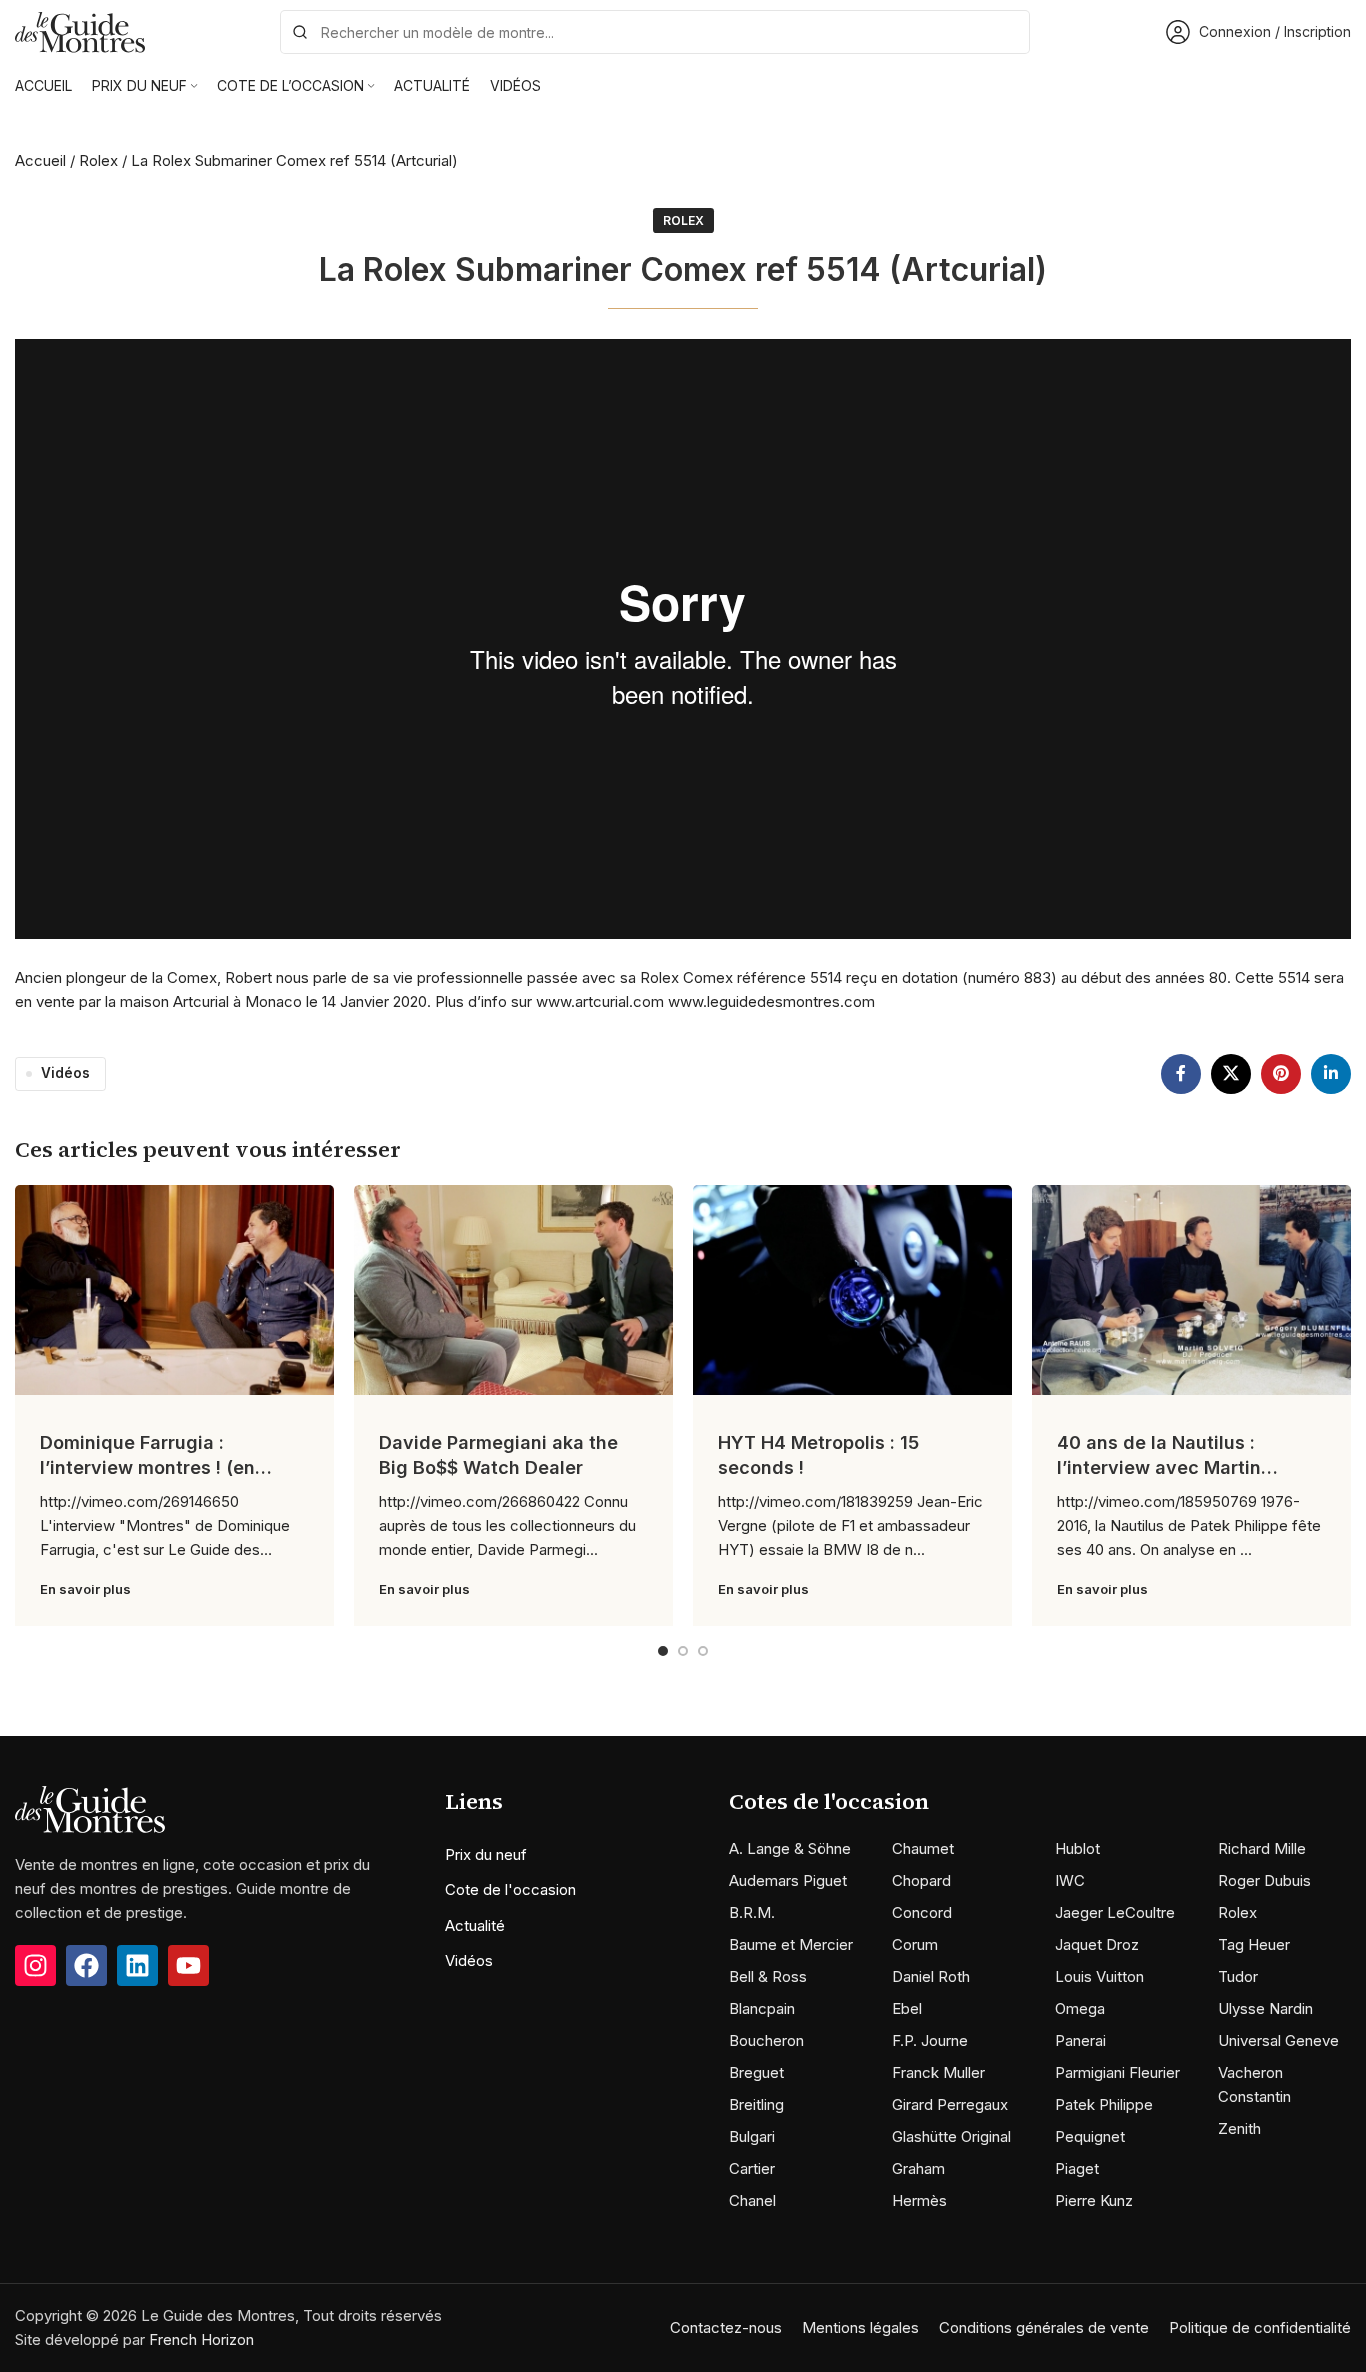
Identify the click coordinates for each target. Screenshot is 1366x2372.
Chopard (921, 1880)
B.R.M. (752, 1912)
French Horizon (201, 2339)
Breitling (756, 2104)
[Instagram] (35, 1965)
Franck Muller (938, 2072)
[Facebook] (86, 1965)
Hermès (919, 2200)
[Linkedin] (137, 1965)
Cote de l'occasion (510, 1889)
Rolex (98, 160)
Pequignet (1090, 2136)
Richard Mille (1262, 1848)
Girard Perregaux (950, 2104)
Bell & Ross (768, 1976)
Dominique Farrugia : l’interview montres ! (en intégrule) (147, 1467)
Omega (1080, 2008)
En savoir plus (85, 1589)
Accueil (40, 160)
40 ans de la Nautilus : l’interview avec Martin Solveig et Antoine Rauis (1165, 1467)
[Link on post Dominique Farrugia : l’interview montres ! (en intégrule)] (174, 1290)
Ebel (907, 2008)
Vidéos (65, 1073)
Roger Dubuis (1264, 1880)
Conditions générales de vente (1044, 2327)
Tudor (1238, 1976)
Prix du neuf (486, 1854)
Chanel (752, 2200)
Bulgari (752, 2136)
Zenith (1239, 2128)
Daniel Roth (931, 1976)
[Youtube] (188, 1965)
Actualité (475, 1925)
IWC (1070, 1880)
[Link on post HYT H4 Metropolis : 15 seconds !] (852, 1290)
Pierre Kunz (1094, 2200)
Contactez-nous (726, 2327)
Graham (918, 2168)
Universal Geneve (1278, 2040)
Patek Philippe (1104, 2104)
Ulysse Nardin (1265, 2008)
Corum (915, 1944)
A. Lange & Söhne (790, 1848)
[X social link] (1231, 1074)
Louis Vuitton (1099, 1976)
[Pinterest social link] (1281, 1074)
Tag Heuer (1254, 1944)
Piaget (1077, 2168)
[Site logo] (80, 30)
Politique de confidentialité (1260, 2327)
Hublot (1077, 1848)
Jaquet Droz (1097, 1944)
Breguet (756, 2072)
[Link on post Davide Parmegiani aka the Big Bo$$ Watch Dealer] (513, 1290)
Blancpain (762, 2008)
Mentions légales (860, 2327)
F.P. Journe (930, 2040)
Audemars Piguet (788, 1880)
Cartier (752, 2168)
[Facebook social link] (1181, 1074)
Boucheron (766, 2040)
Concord (922, 1912)
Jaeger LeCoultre (1115, 1912)
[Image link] (90, 1808)
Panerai (1080, 2040)
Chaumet (923, 1848)
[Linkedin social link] (1331, 1074)
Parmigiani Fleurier (1117, 2072)
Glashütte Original (951, 2136)
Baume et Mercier (791, 1944)
